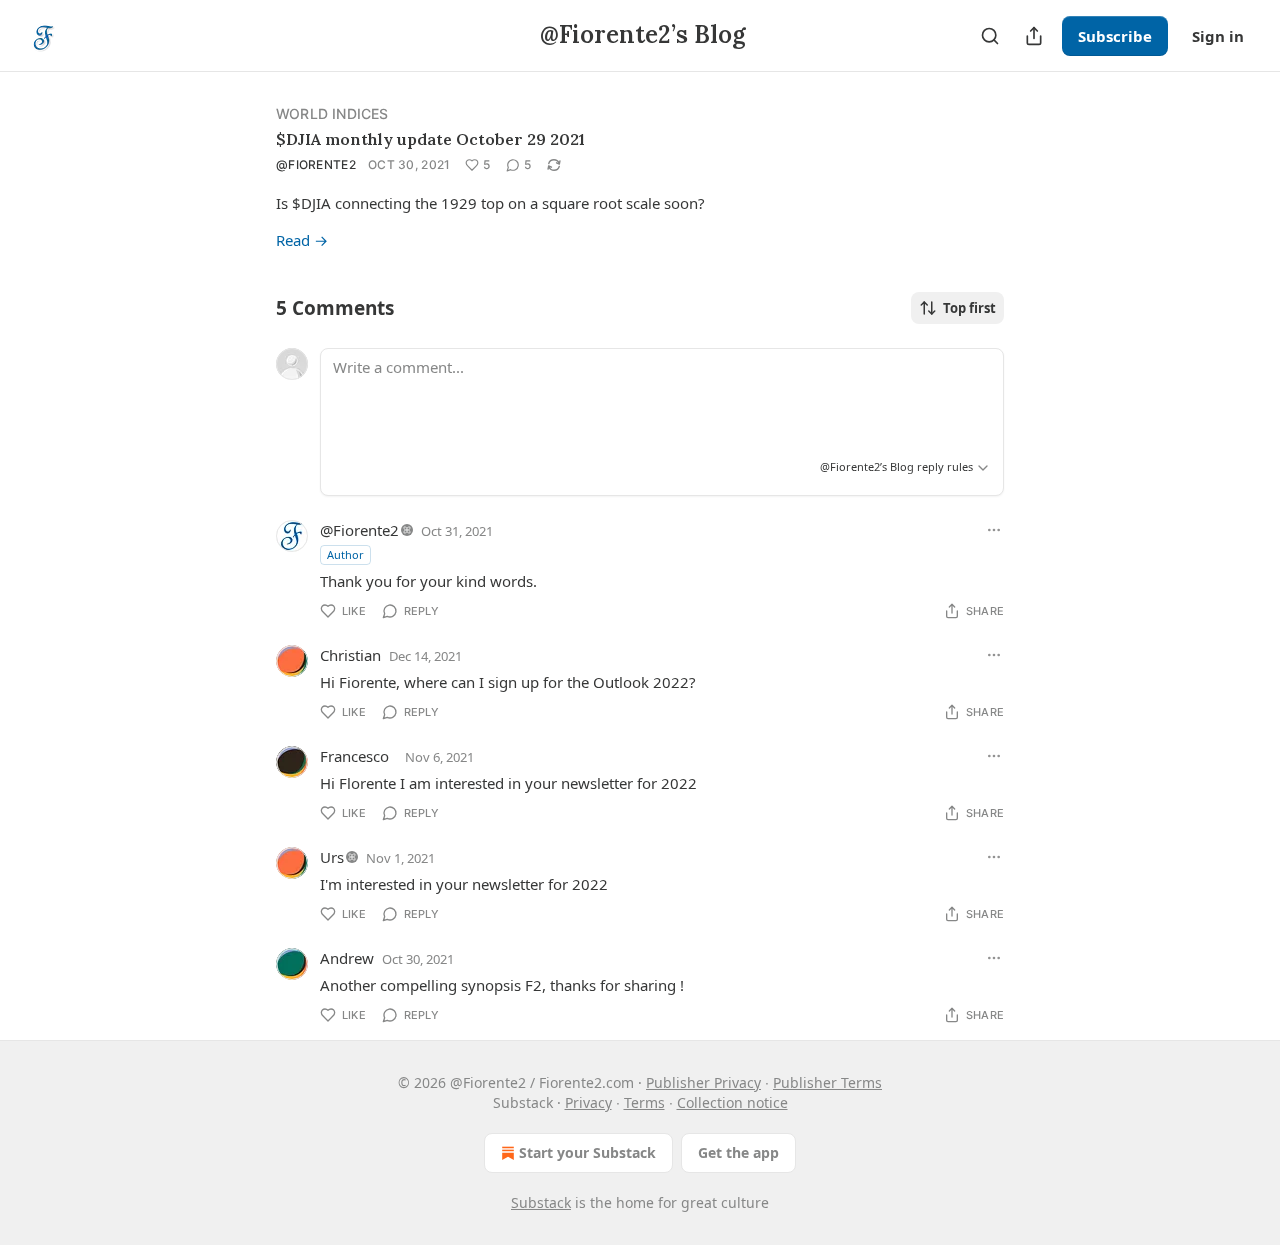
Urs (332, 857)
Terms (644, 1102)
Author (345, 554)
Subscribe (1115, 36)
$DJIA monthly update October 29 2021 (430, 139)
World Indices (332, 113)
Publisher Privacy (703, 1082)
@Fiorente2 (316, 164)
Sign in (1218, 36)
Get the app (738, 1152)
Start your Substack (587, 1152)
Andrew (347, 958)
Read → (302, 240)
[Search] (990, 36)
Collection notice (732, 1102)
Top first (969, 308)
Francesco (354, 756)
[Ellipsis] (994, 530)
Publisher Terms (827, 1082)
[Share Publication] (1034, 36)
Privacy (588, 1102)
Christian (350, 655)
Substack (541, 1202)
